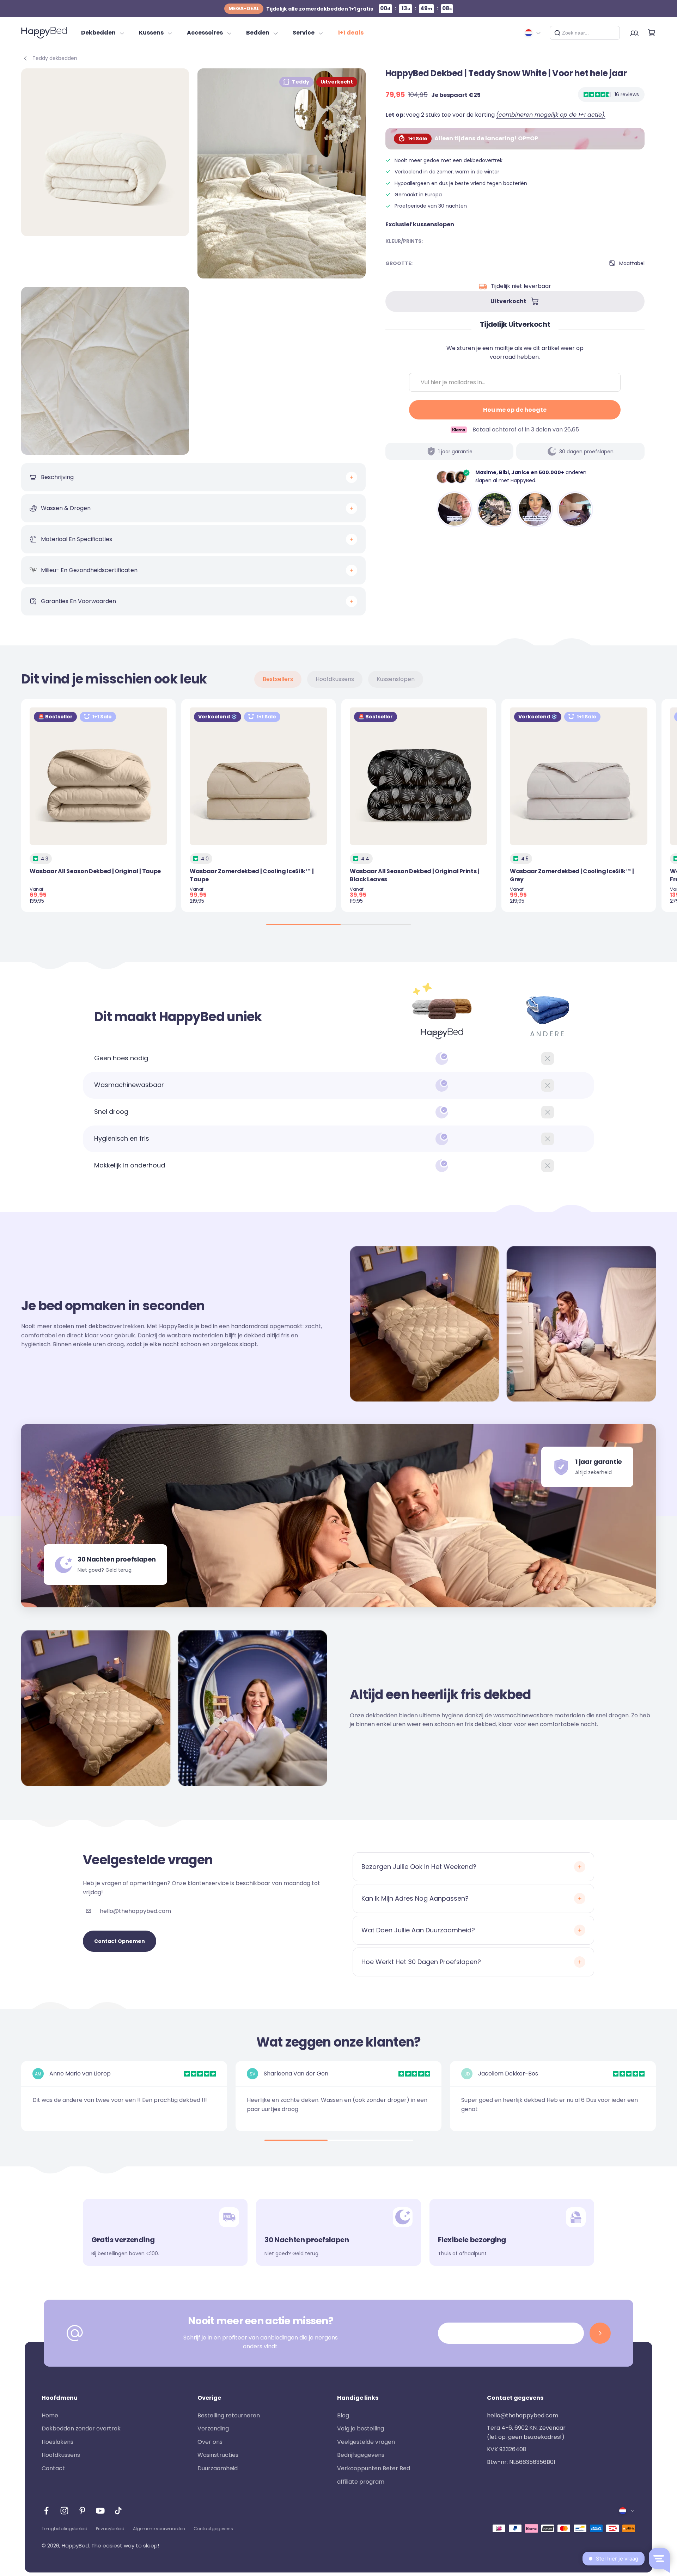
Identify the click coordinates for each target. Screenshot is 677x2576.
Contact (53, 2468)
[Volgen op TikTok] (118, 2511)
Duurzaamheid (218, 2468)
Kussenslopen (396, 679)
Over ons (210, 2442)
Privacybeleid (110, 2529)
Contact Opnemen (120, 1941)
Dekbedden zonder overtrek (81, 2428)
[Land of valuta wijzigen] (533, 33)
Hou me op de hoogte (515, 410)
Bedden (258, 33)
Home (50, 2415)
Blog (343, 2415)
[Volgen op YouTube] (100, 2511)
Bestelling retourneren (229, 2415)
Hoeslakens (57, 2442)
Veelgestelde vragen (366, 2442)
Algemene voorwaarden (159, 2529)
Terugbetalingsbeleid (65, 2529)
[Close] (612, 33)
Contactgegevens (213, 2529)
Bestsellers (278, 679)
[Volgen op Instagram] (64, 2511)
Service (304, 33)
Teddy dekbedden (55, 58)
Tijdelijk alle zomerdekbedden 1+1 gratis (301, 9)
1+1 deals (351, 33)
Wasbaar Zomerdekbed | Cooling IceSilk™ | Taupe (252, 875)
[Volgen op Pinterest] (82, 2511)
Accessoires (205, 33)
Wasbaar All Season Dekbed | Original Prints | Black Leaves (414, 875)
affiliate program (361, 2482)
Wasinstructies (218, 2455)
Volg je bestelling (361, 2428)
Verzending (213, 2428)
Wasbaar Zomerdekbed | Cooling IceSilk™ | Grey (572, 875)
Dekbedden (98, 33)
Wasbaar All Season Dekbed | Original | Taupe (95, 871)
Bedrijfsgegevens (361, 2455)
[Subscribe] (600, 2333)
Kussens (151, 33)
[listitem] (455, 509)
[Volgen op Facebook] (46, 2511)
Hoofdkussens (335, 679)
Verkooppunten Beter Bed (374, 2468)
